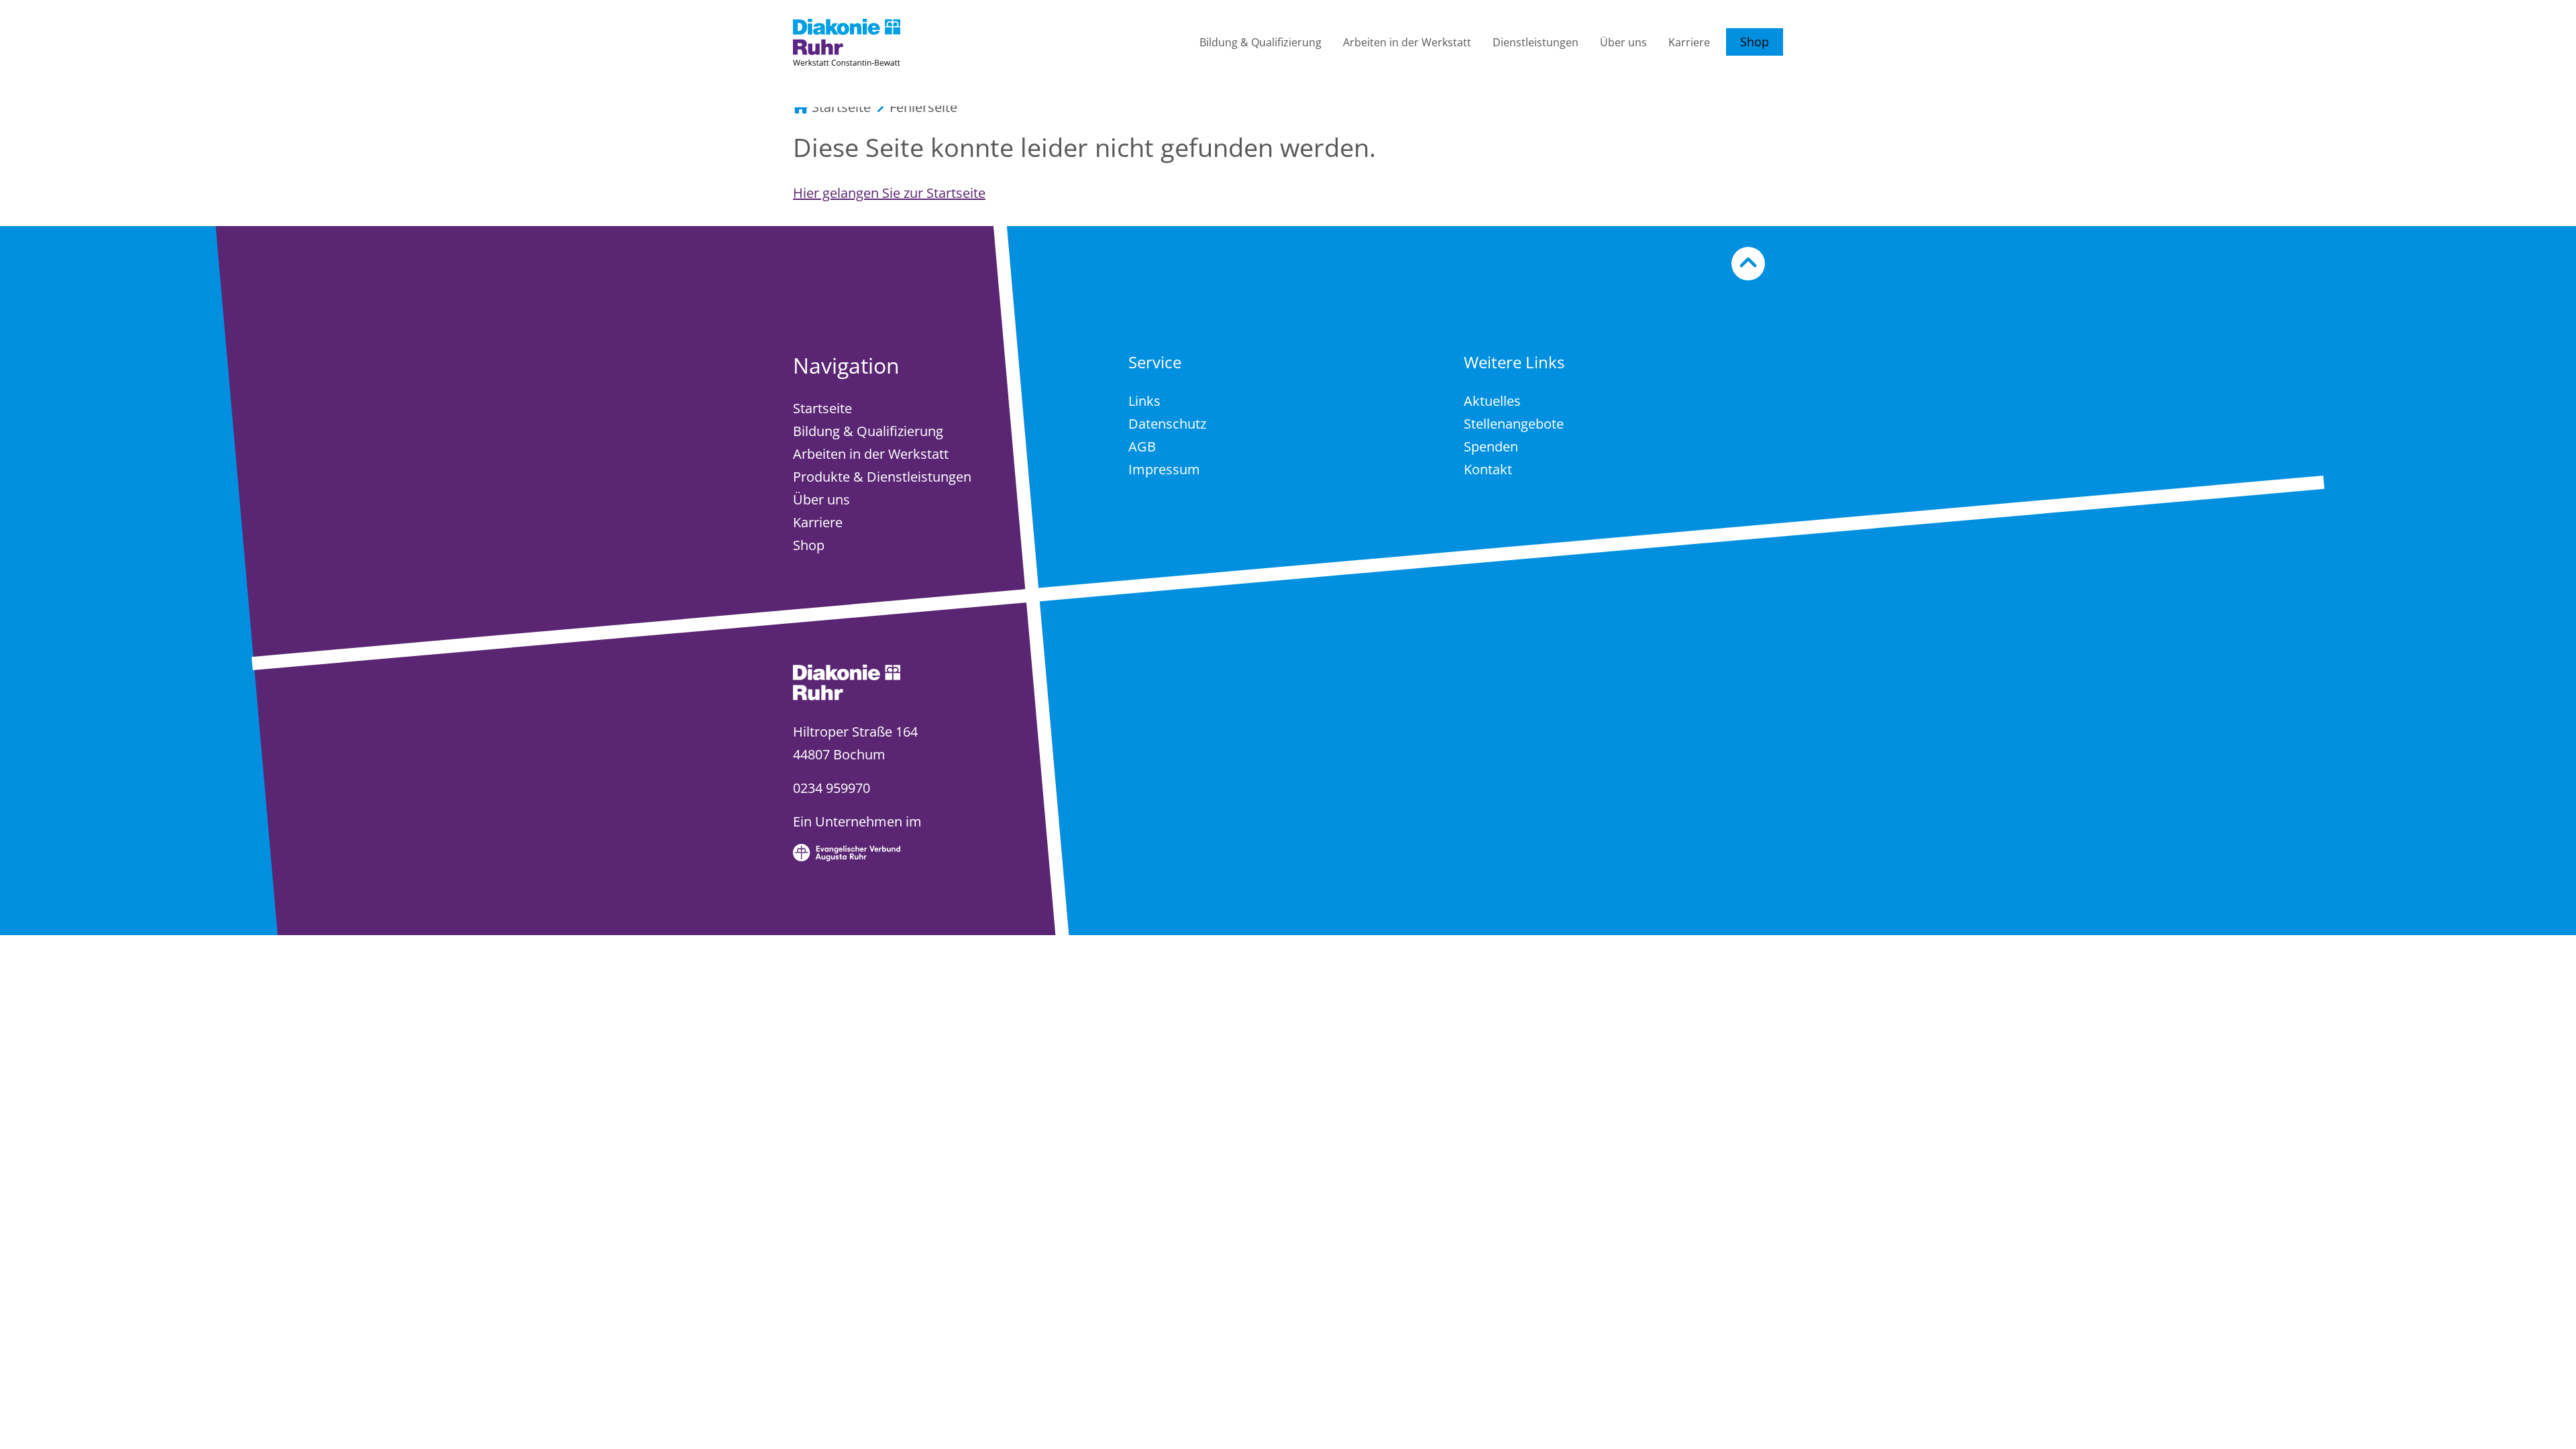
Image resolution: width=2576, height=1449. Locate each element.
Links (1144, 401)
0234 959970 (831, 788)
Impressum (1164, 469)
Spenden (1491, 446)
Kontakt (1488, 469)
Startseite (822, 408)
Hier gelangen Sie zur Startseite (889, 193)
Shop (1755, 42)
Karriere (1689, 42)
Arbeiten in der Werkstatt (1407, 42)
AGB (1142, 446)
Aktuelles (1492, 401)
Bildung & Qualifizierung (1260, 42)
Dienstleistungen (1536, 42)
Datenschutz (1167, 424)
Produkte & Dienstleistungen (882, 477)
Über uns (1623, 42)
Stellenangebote (1514, 424)
